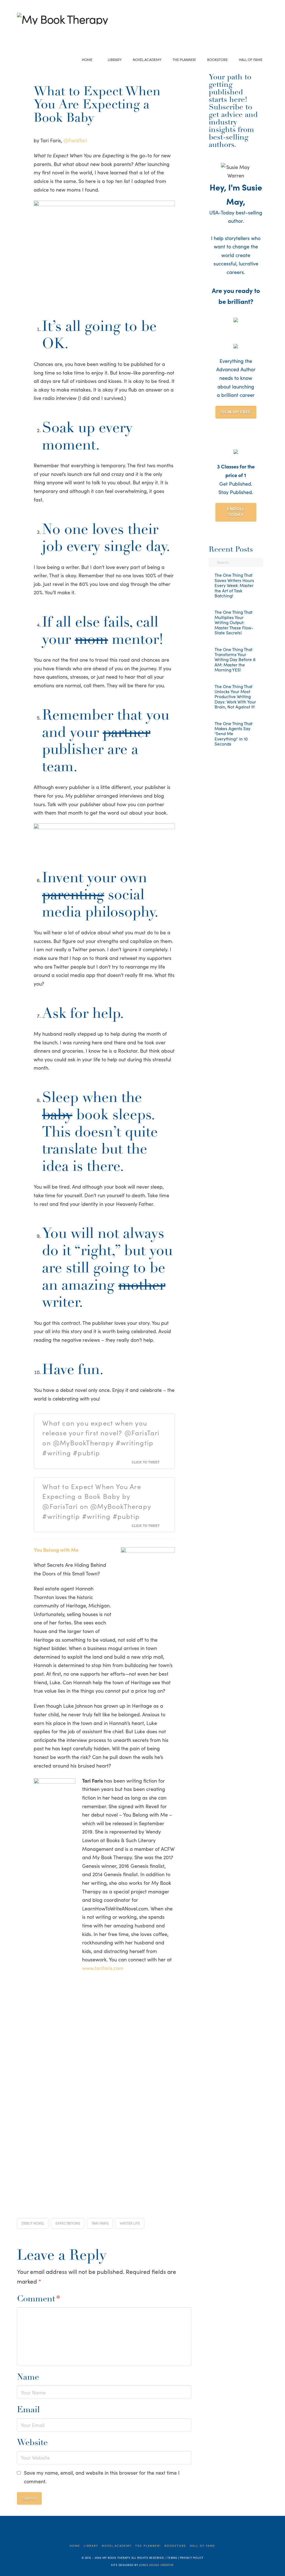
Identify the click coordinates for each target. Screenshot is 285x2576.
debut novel (33, 2223)
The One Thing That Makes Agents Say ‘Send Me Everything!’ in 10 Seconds (234, 734)
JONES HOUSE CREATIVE (157, 2565)
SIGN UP (236, 412)
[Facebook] (20, 32)
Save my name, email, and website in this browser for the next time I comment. (102, 2477)
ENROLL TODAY (236, 511)
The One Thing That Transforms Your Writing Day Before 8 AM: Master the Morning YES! (235, 660)
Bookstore (175, 2546)
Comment (39, 2299)
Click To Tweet (146, 1462)
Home (75, 2546)
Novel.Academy (117, 2546)
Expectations (68, 2223)
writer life (130, 2223)
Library (91, 2546)
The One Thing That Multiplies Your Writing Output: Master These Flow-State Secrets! (234, 622)
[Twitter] (29, 32)
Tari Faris (100, 2223)
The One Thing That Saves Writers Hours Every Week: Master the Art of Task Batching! (234, 585)
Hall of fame (202, 2546)
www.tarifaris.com (103, 1968)
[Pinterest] (54, 32)
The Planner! (148, 2546)
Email (28, 2410)
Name (28, 2378)
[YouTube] (37, 32)
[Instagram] (46, 32)
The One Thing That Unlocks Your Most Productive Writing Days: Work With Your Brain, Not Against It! (235, 697)
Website (32, 2443)
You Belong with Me (56, 1550)
